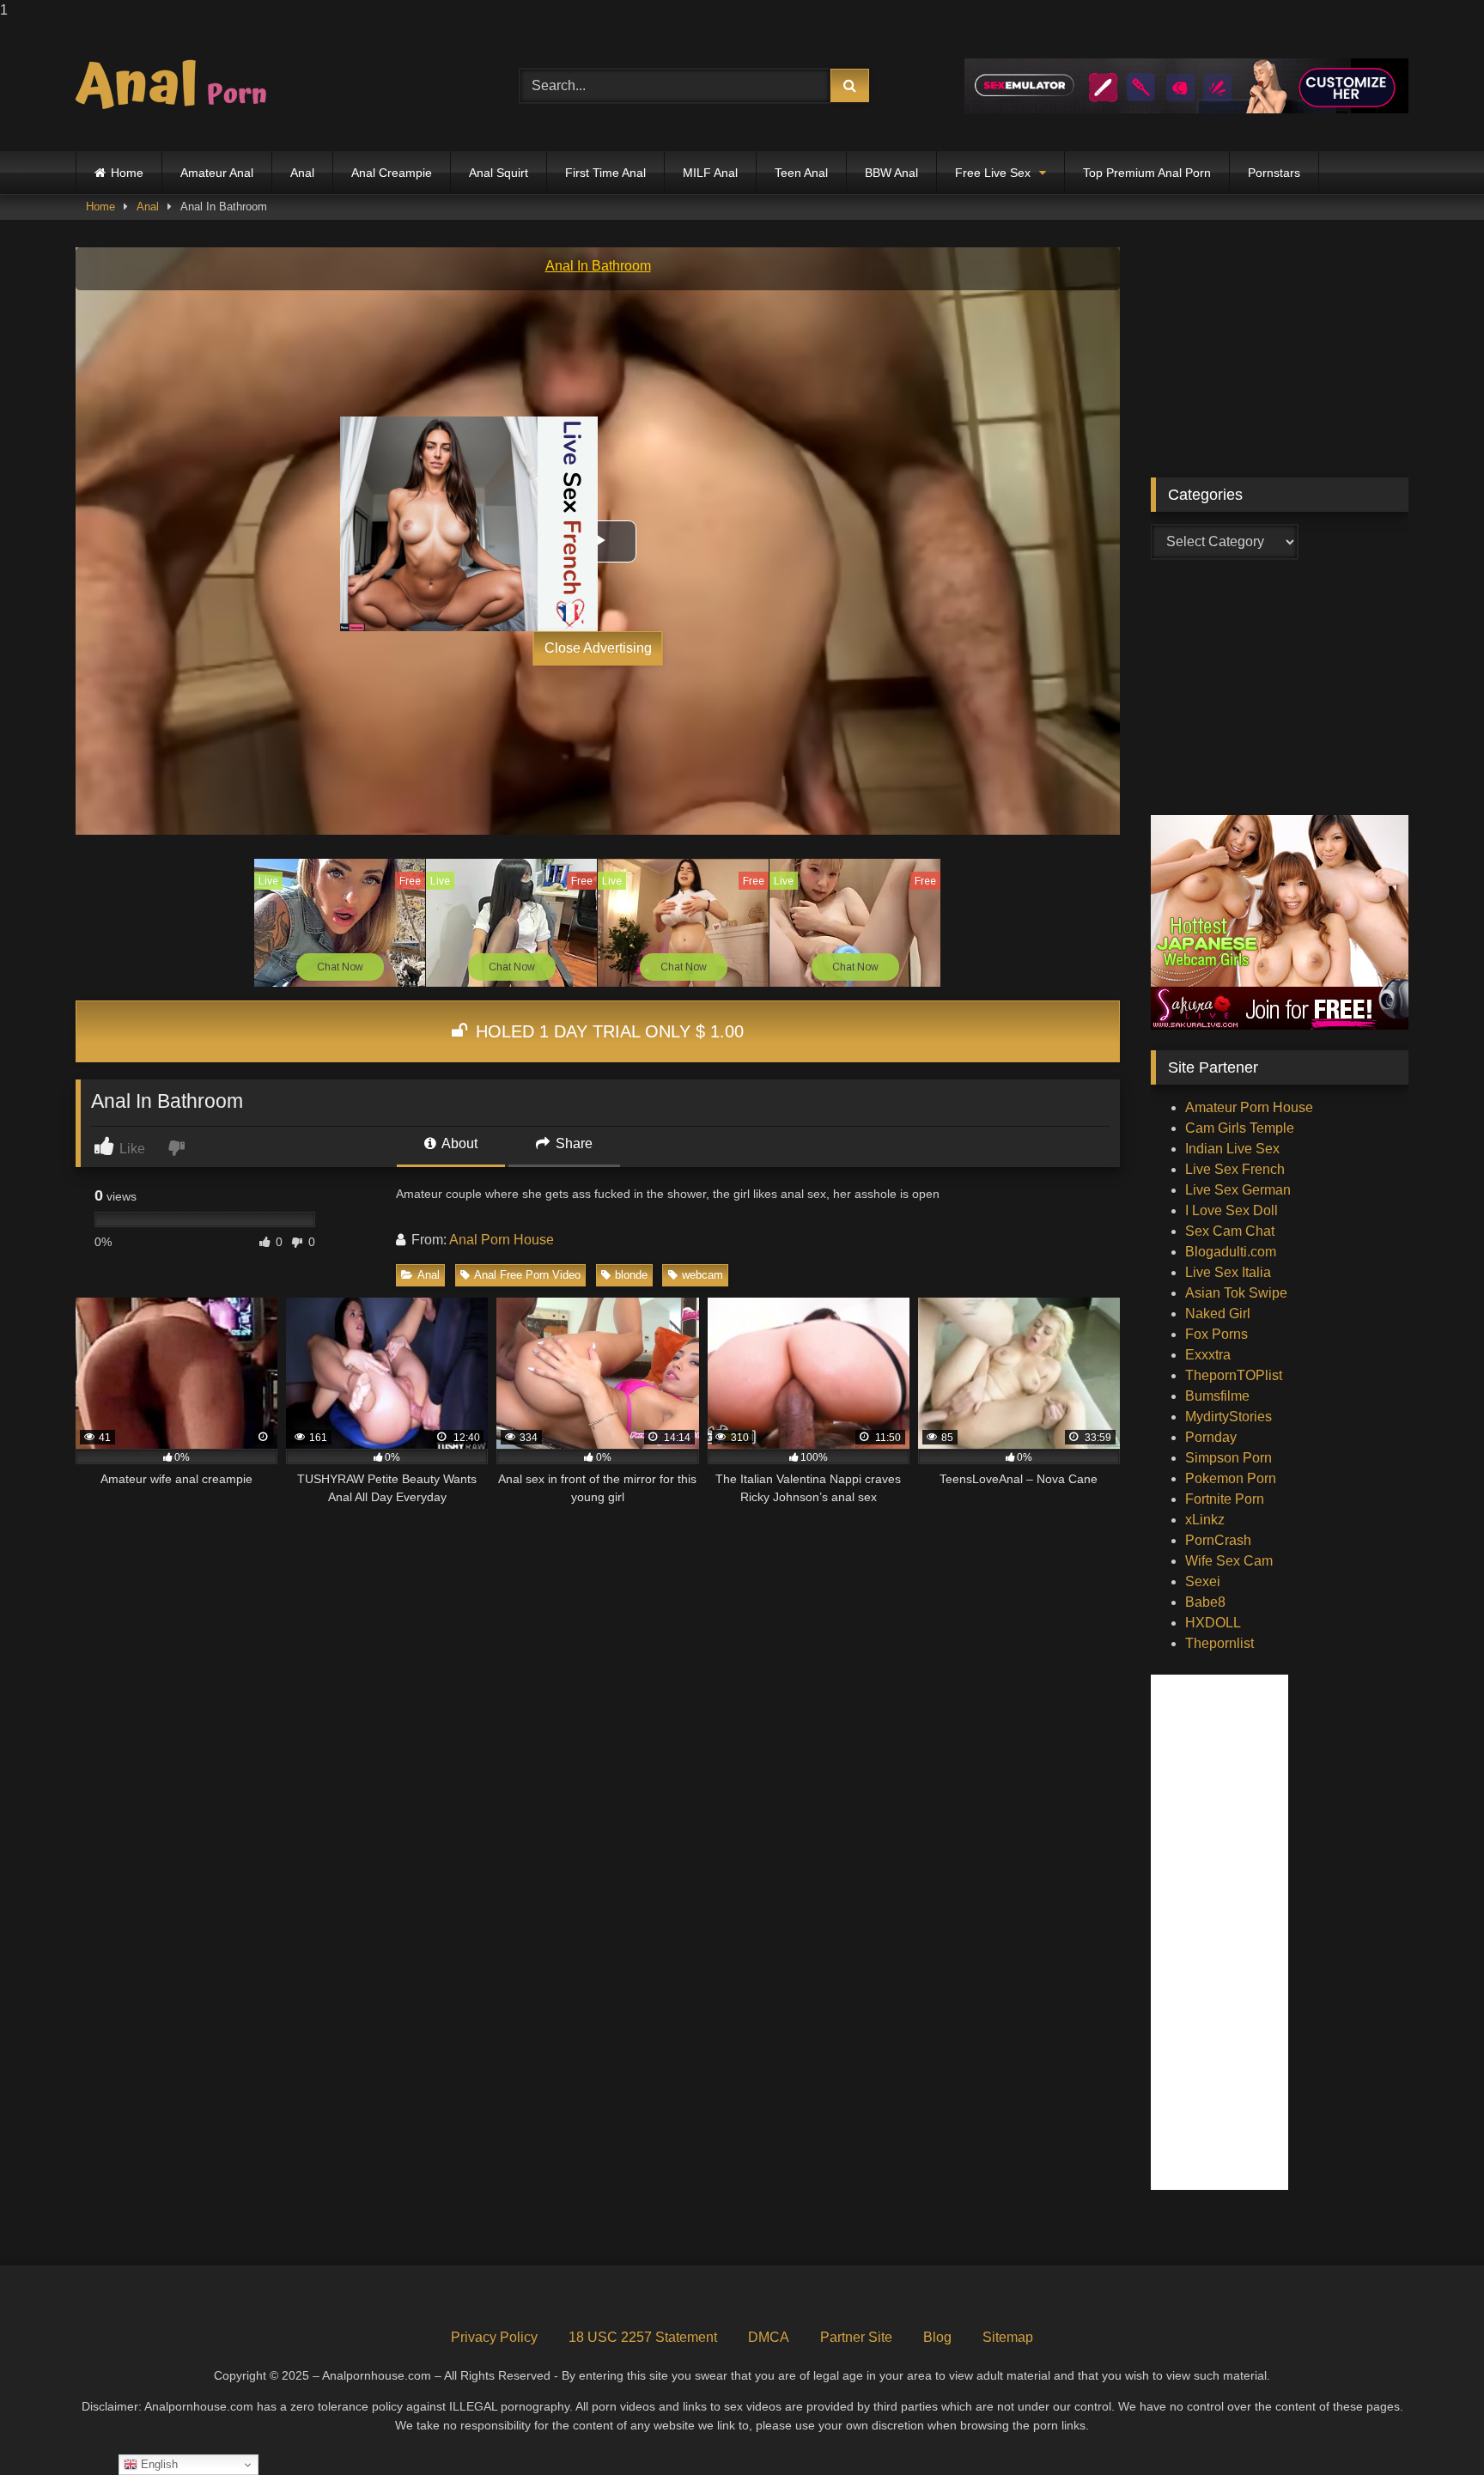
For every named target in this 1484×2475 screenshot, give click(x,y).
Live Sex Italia (1228, 1272)
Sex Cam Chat (1230, 1231)
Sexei (1203, 1581)
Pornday (1211, 1437)
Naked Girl (1218, 1314)
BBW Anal (891, 173)
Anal (302, 173)
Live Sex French (1235, 1169)
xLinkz (1205, 1520)
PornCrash (1218, 1540)
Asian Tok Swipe (1236, 1293)
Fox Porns (1216, 1334)
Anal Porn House (502, 1240)
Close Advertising (598, 648)
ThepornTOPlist (1234, 1375)
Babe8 (1205, 1602)
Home (127, 173)
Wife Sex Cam (1229, 1561)
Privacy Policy (494, 2337)
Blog (937, 2337)
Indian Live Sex (1232, 1149)
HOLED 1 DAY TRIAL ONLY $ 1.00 (607, 1031)
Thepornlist (1219, 1643)
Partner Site (856, 2337)
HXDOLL (1213, 1623)
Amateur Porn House (1249, 1107)
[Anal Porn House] (179, 86)
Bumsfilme (1217, 1396)
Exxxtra (1208, 1355)
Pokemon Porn (1231, 1478)
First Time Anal (605, 173)
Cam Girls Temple (1240, 1128)
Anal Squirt (499, 173)
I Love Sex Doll (1232, 1210)
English (158, 2464)
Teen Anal (801, 173)
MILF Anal (710, 173)
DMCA (769, 2337)
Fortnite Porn (1225, 1499)
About (458, 1143)
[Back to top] (1431, 2427)
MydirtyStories (1229, 1417)
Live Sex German (1238, 1190)
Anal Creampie (392, 173)
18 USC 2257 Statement (643, 2337)
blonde (631, 1275)
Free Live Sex (993, 173)
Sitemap (1008, 2337)
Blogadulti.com (1231, 1252)
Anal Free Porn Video (527, 1275)
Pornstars (1274, 173)
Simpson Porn (1229, 1458)
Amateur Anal (217, 173)
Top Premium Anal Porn (1147, 173)
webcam (702, 1275)
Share (572, 1143)
